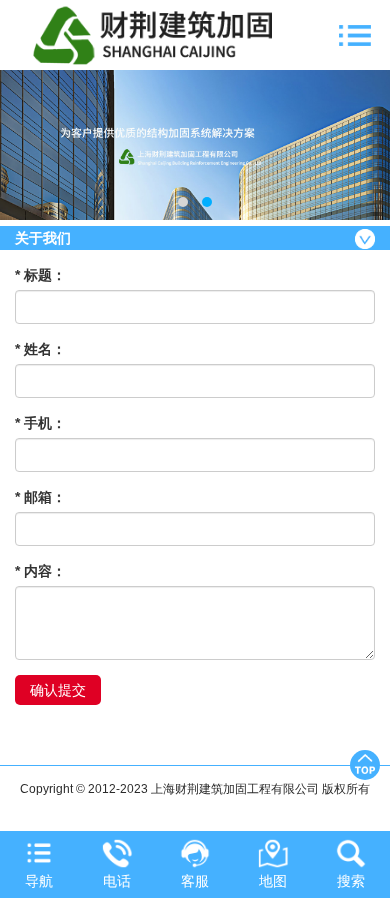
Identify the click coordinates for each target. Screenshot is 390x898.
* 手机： (40, 423)
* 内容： (40, 571)
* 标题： (40, 275)
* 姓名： (40, 349)
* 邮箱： (40, 497)
